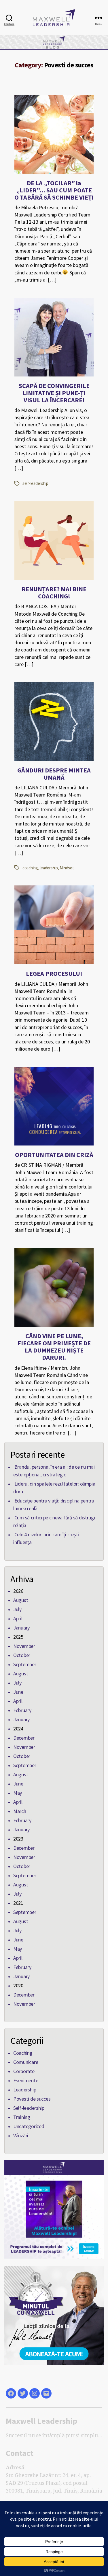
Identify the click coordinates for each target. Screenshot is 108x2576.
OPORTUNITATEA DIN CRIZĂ (54, 1155)
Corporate (24, 2071)
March (20, 1811)
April (18, 1618)
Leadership (25, 2090)
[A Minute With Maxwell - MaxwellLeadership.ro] (54, 2316)
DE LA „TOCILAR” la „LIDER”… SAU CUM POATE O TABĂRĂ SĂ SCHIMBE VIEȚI (54, 190)
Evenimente (26, 2080)
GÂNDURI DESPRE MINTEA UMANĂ (54, 774)
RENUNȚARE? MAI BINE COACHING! (54, 593)
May (18, 1793)
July (17, 1609)
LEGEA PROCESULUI (54, 973)
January (21, 1628)
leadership (49, 868)
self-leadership (35, 483)
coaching (30, 868)
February (22, 1710)
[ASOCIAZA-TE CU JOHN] (54, 2209)
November (24, 1646)
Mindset (67, 868)
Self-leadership (29, 2108)
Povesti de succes (32, 2099)
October (22, 1655)
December (24, 1738)
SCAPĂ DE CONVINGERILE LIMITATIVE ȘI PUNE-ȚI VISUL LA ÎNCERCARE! (54, 393)
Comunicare (26, 2062)
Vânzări (21, 2135)
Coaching (23, 2053)
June (18, 1692)
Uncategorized (29, 2126)
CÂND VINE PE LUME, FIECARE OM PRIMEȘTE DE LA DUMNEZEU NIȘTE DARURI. (54, 1347)
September (25, 1664)
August (21, 1600)
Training (22, 2117)
